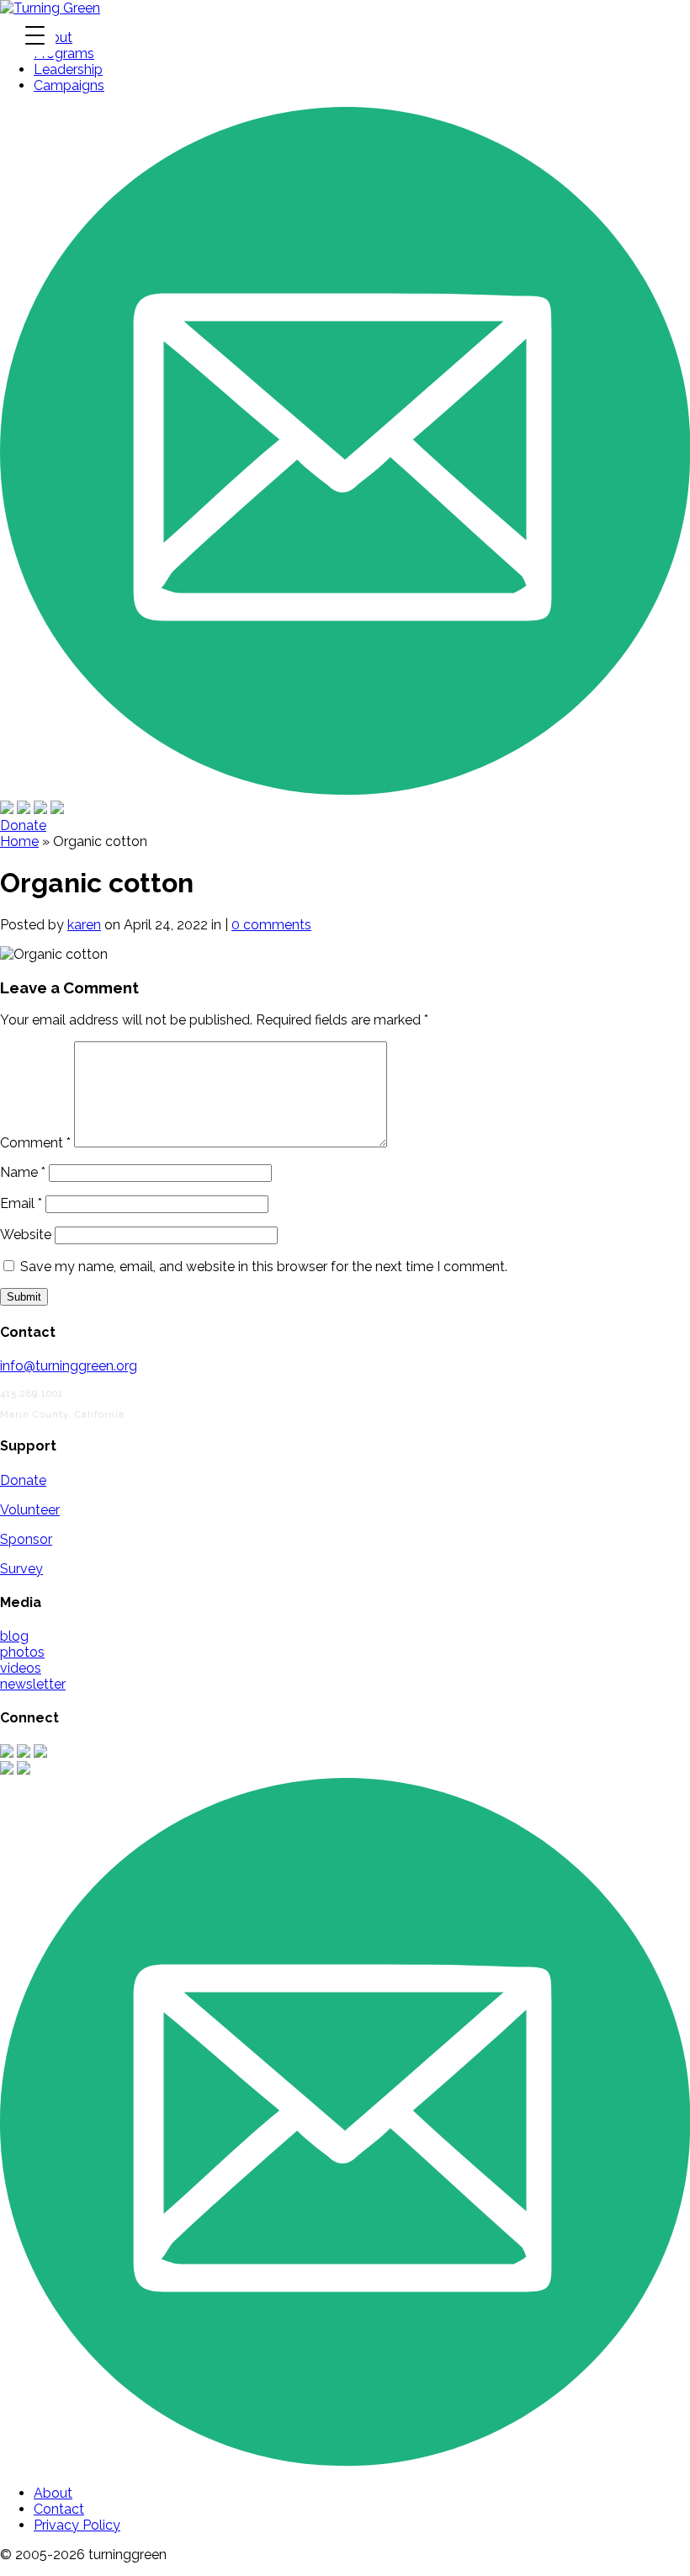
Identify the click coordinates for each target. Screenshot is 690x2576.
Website (26, 1235)
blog (14, 1636)
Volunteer (30, 1510)
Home (19, 841)
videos (21, 1668)
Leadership (68, 69)
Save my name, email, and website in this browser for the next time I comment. (264, 1267)
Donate (23, 825)
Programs (64, 53)
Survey (21, 1569)
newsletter (33, 1684)
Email (21, 1203)
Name (23, 1172)
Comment (35, 1143)
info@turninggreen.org (69, 1366)
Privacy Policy (77, 2525)
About (53, 2493)
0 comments (271, 925)
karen (84, 925)
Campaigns (69, 85)
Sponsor (26, 1539)
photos (22, 1652)
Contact (59, 2509)
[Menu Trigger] (34, 35)
